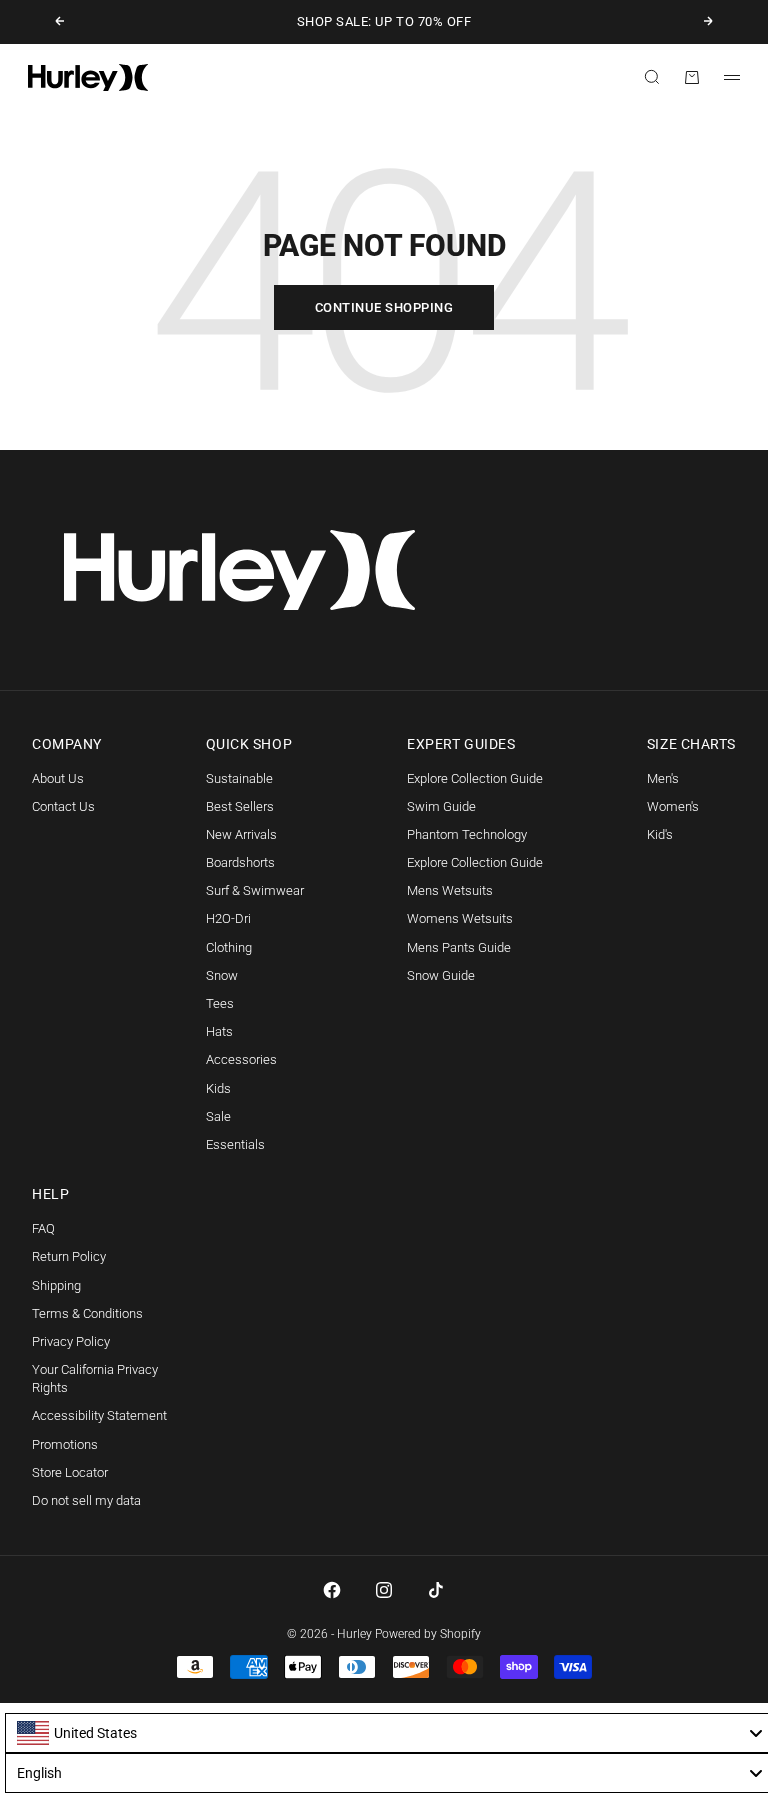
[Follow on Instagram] (384, 1590)
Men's (663, 778)
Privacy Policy (71, 1341)
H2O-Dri (228, 918)
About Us (58, 778)
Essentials (235, 1144)
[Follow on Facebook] (332, 1590)
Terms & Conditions (87, 1313)
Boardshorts (240, 862)
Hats (219, 1031)
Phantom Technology (467, 834)
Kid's (660, 834)
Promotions (65, 1444)
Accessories (241, 1059)
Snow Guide (441, 975)
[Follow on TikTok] (436, 1590)
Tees (220, 1003)
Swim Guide (441, 806)
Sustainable (239, 778)
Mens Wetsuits (450, 890)
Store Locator (70, 1472)
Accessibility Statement (99, 1415)
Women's (673, 806)
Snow (222, 975)
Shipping (56, 1285)
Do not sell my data (86, 1500)
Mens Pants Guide (459, 947)
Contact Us (63, 806)
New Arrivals (241, 834)
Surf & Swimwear (255, 890)
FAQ (43, 1228)
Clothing (229, 947)
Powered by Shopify (428, 1634)
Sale (218, 1116)
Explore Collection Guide (475, 778)
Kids (218, 1088)
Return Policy (69, 1256)
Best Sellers (240, 806)
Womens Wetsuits (460, 918)
